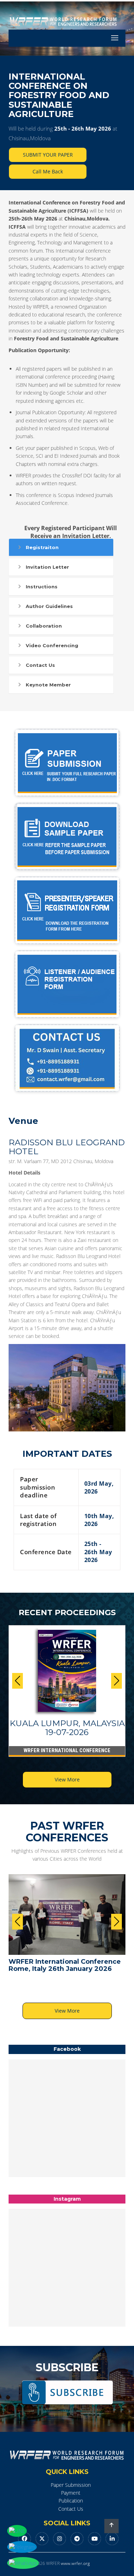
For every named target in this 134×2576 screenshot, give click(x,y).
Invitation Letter (47, 567)
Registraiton (42, 547)
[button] (116, 1681)
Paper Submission (71, 2485)
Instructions (42, 587)
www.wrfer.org (75, 2563)
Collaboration (44, 626)
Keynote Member (48, 685)
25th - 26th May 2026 (83, 128)
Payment (71, 2493)
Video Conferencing (52, 645)
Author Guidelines (49, 606)
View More (67, 1779)
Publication (71, 2501)
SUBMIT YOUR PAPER (48, 155)
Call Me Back (48, 171)
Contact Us (40, 665)
